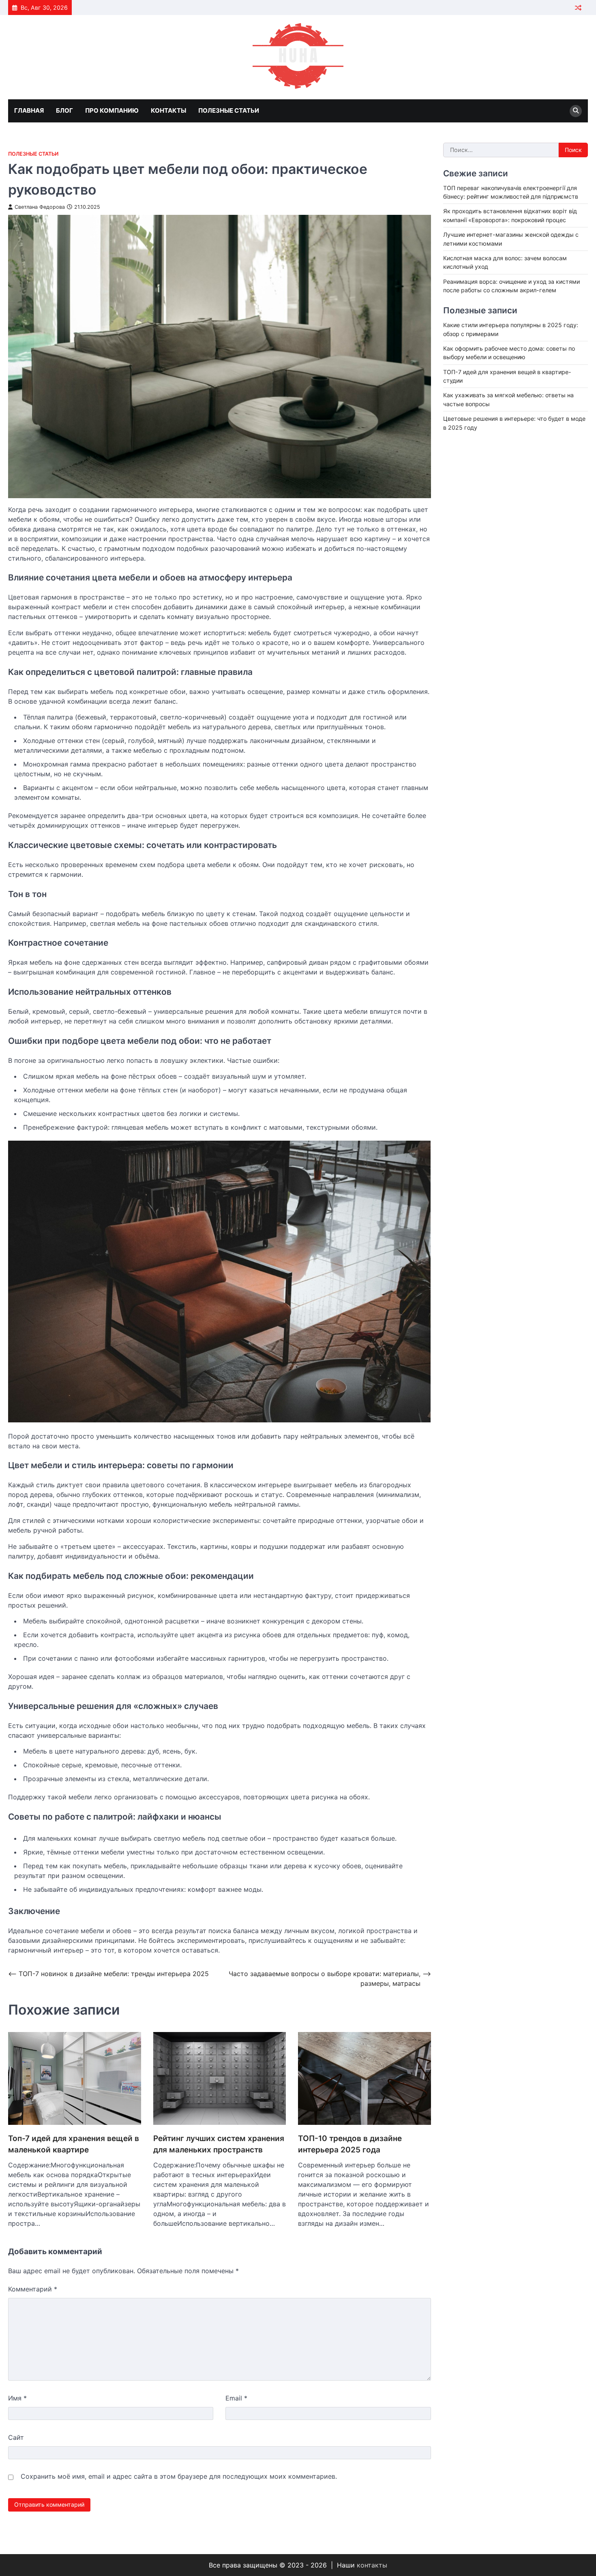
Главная (29, 110)
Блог (64, 110)
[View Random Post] (578, 7)
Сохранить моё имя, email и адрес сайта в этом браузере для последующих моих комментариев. (179, 2476)
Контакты (168, 110)
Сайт (16, 2437)
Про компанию (112, 110)
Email (236, 2398)
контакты (372, 2565)
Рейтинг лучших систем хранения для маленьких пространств (219, 2144)
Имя (17, 2398)
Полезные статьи (229, 110)
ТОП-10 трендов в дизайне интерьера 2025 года (350, 2144)
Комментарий (33, 2289)
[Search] (576, 111)
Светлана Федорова (40, 207)
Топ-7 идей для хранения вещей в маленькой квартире (74, 2144)
